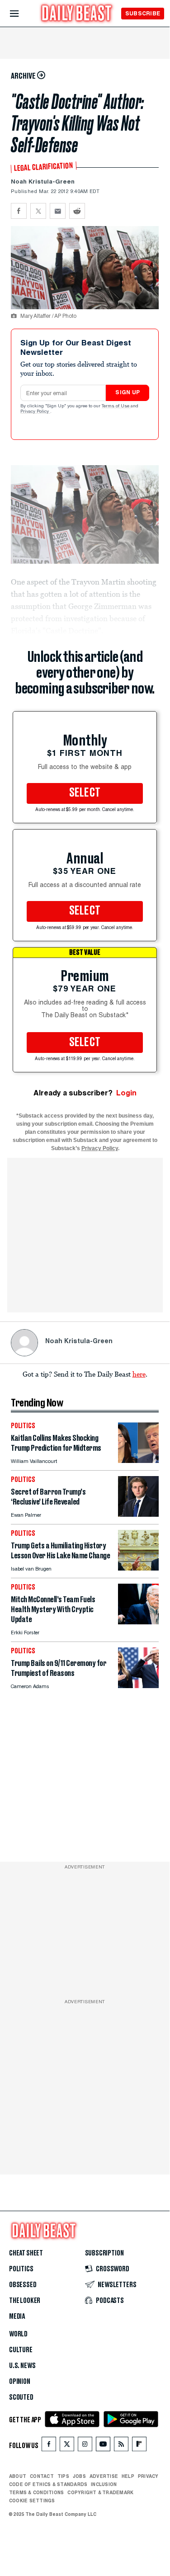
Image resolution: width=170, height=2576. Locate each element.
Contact (42, 2476)
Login (126, 1093)
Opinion (20, 2382)
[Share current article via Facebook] (19, 211)
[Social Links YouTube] (103, 2446)
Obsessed (23, 2285)
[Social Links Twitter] (67, 2446)
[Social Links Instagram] (85, 2446)
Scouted (21, 2397)
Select (85, 793)
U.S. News (22, 2366)
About (18, 2476)
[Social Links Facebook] (49, 2446)
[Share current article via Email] (58, 211)
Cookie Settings (32, 2501)
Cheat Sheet (26, 2253)
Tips (63, 2476)
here (139, 1374)
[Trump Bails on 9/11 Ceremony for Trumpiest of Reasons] (138, 1686)
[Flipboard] (139, 2446)
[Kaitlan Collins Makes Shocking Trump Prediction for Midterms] (138, 1460)
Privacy (148, 2476)
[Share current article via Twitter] (38, 211)
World (18, 2334)
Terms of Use (116, 406)
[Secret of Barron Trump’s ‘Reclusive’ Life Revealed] (138, 1514)
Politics (21, 2269)
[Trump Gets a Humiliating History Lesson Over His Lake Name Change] (138, 1568)
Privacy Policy (35, 412)
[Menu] (22, 14)
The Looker (25, 2301)
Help (128, 2476)
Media (17, 2317)
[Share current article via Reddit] (77, 211)
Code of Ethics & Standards (48, 2484)
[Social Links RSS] (121, 2446)
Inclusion (104, 2484)
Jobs (79, 2476)
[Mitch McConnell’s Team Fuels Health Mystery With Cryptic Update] (138, 1622)
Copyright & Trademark (100, 2492)
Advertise (104, 2476)
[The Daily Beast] (77, 14)
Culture (21, 2350)
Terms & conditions (36, 2492)
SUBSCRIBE (143, 13)
